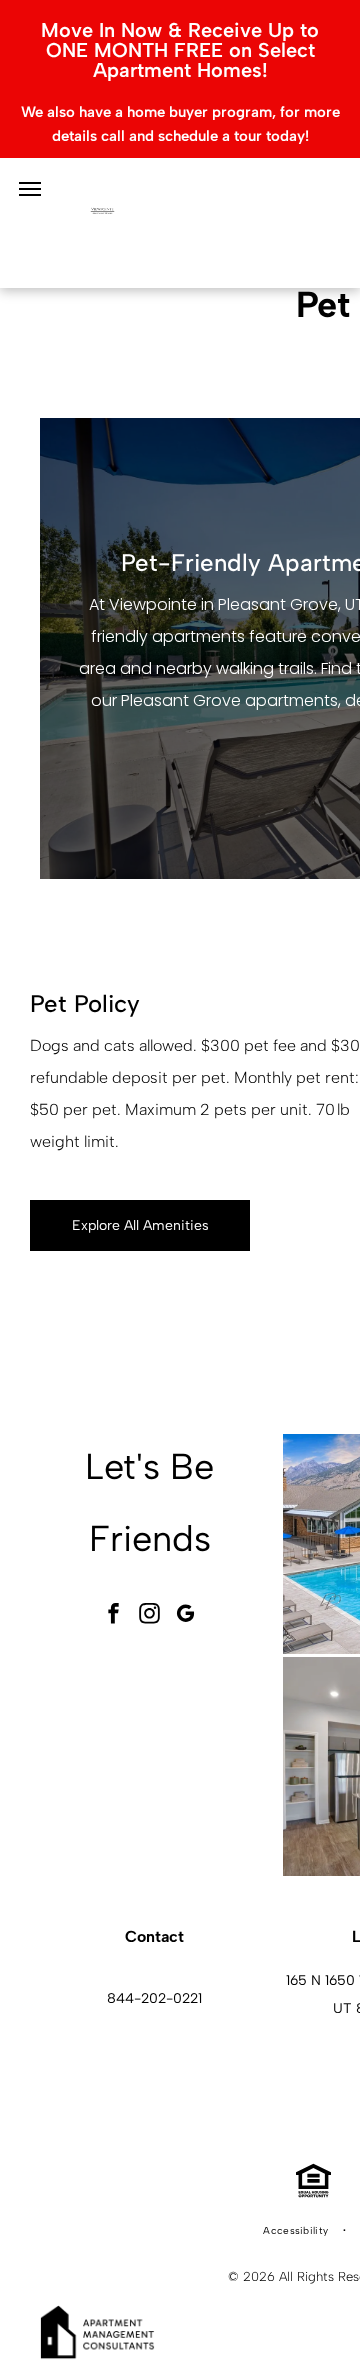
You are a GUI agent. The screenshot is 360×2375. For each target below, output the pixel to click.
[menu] (30, 189)
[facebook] (114, 1615)
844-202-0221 (154, 1998)
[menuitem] (297, 2231)
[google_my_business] (186, 1615)
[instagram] (150, 1615)
